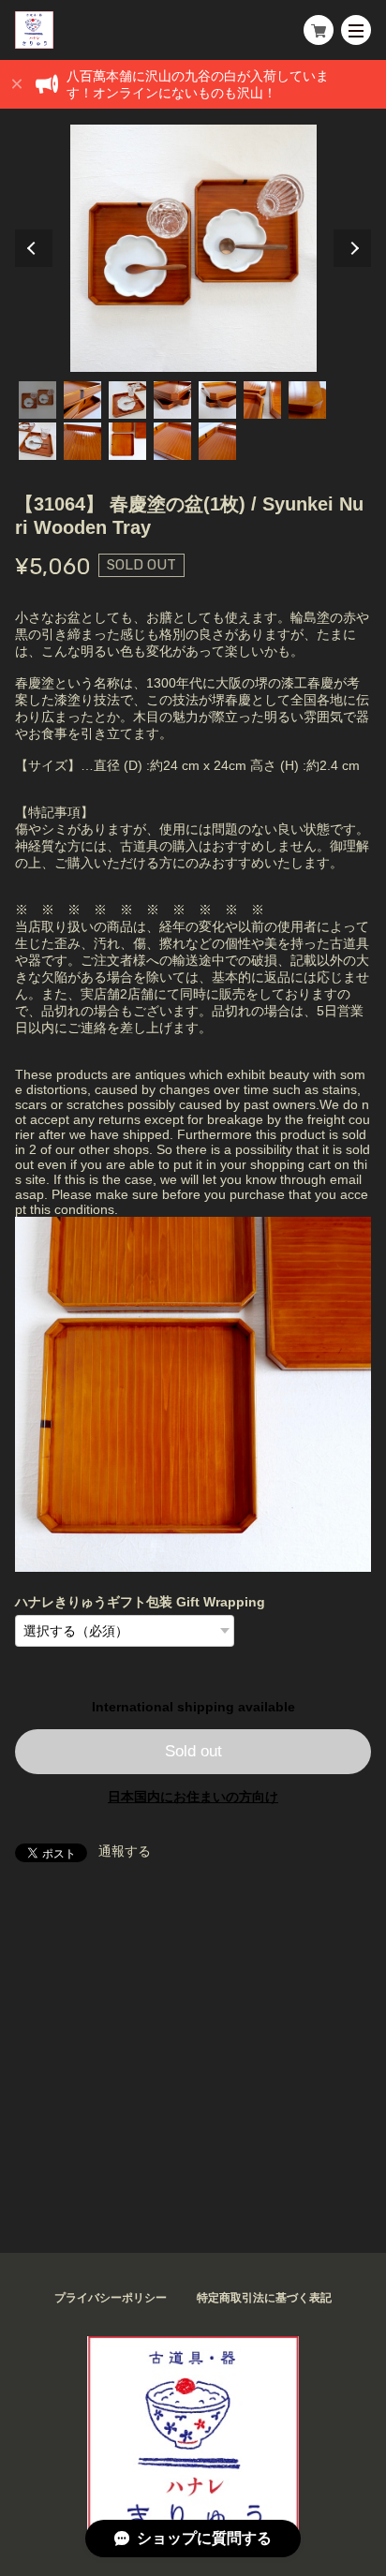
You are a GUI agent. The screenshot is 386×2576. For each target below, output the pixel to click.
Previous (34, 248)
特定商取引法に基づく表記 (264, 2298)
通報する (125, 1851)
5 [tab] (217, 400)
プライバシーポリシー (111, 2298)
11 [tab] (172, 441)
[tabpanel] (193, 248)
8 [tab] (37, 441)
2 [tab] (82, 400)
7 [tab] (307, 400)
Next (352, 248)
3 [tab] (127, 400)
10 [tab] (127, 441)
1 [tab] (37, 400)
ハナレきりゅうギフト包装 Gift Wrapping (140, 1602)
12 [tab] (217, 441)
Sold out (193, 1751)
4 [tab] (172, 400)
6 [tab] (262, 400)
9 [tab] (82, 441)
